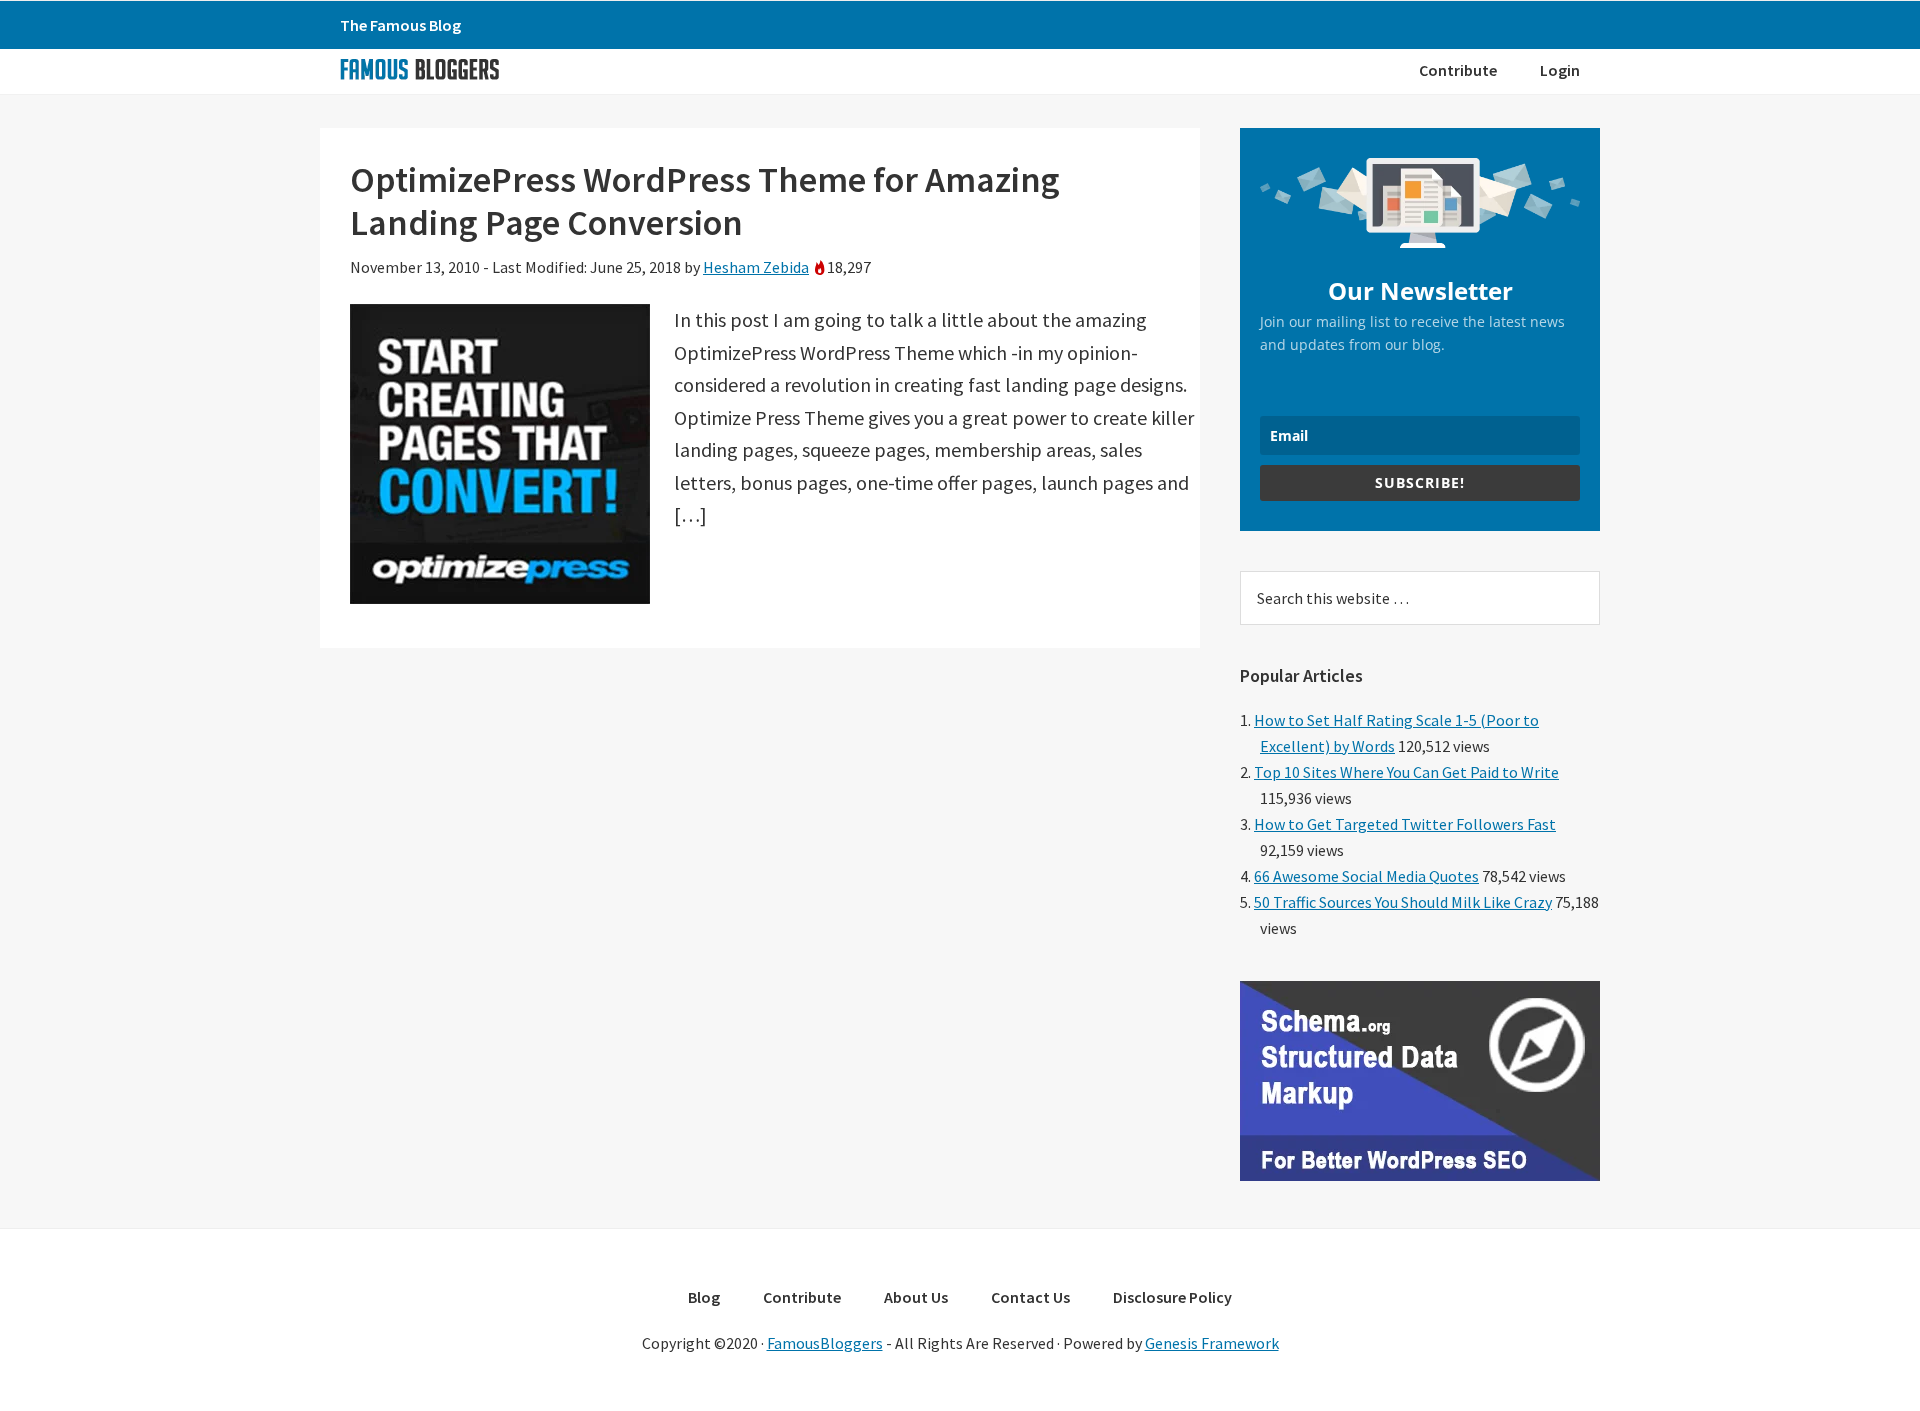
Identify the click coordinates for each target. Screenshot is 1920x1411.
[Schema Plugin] (1420, 1175)
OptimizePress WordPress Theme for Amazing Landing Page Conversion (705, 201)
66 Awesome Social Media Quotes (1366, 876)
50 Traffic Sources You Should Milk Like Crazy (1403, 902)
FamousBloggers (825, 1343)
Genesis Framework (1212, 1343)
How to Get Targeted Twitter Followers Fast (1405, 824)
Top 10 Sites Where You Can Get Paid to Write (1406, 772)
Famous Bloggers (419, 69)
